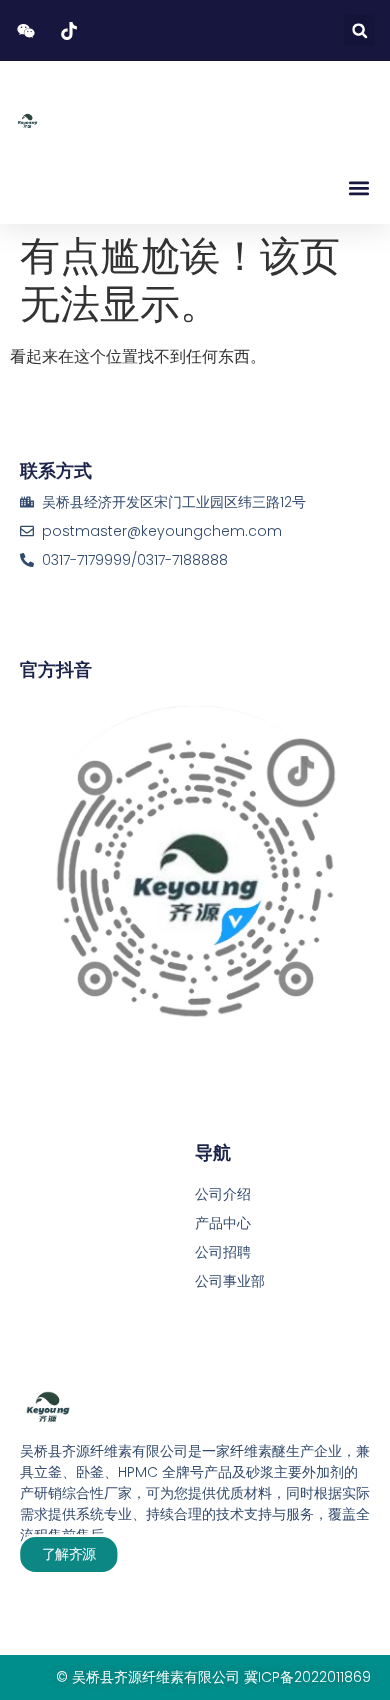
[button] (359, 30)
